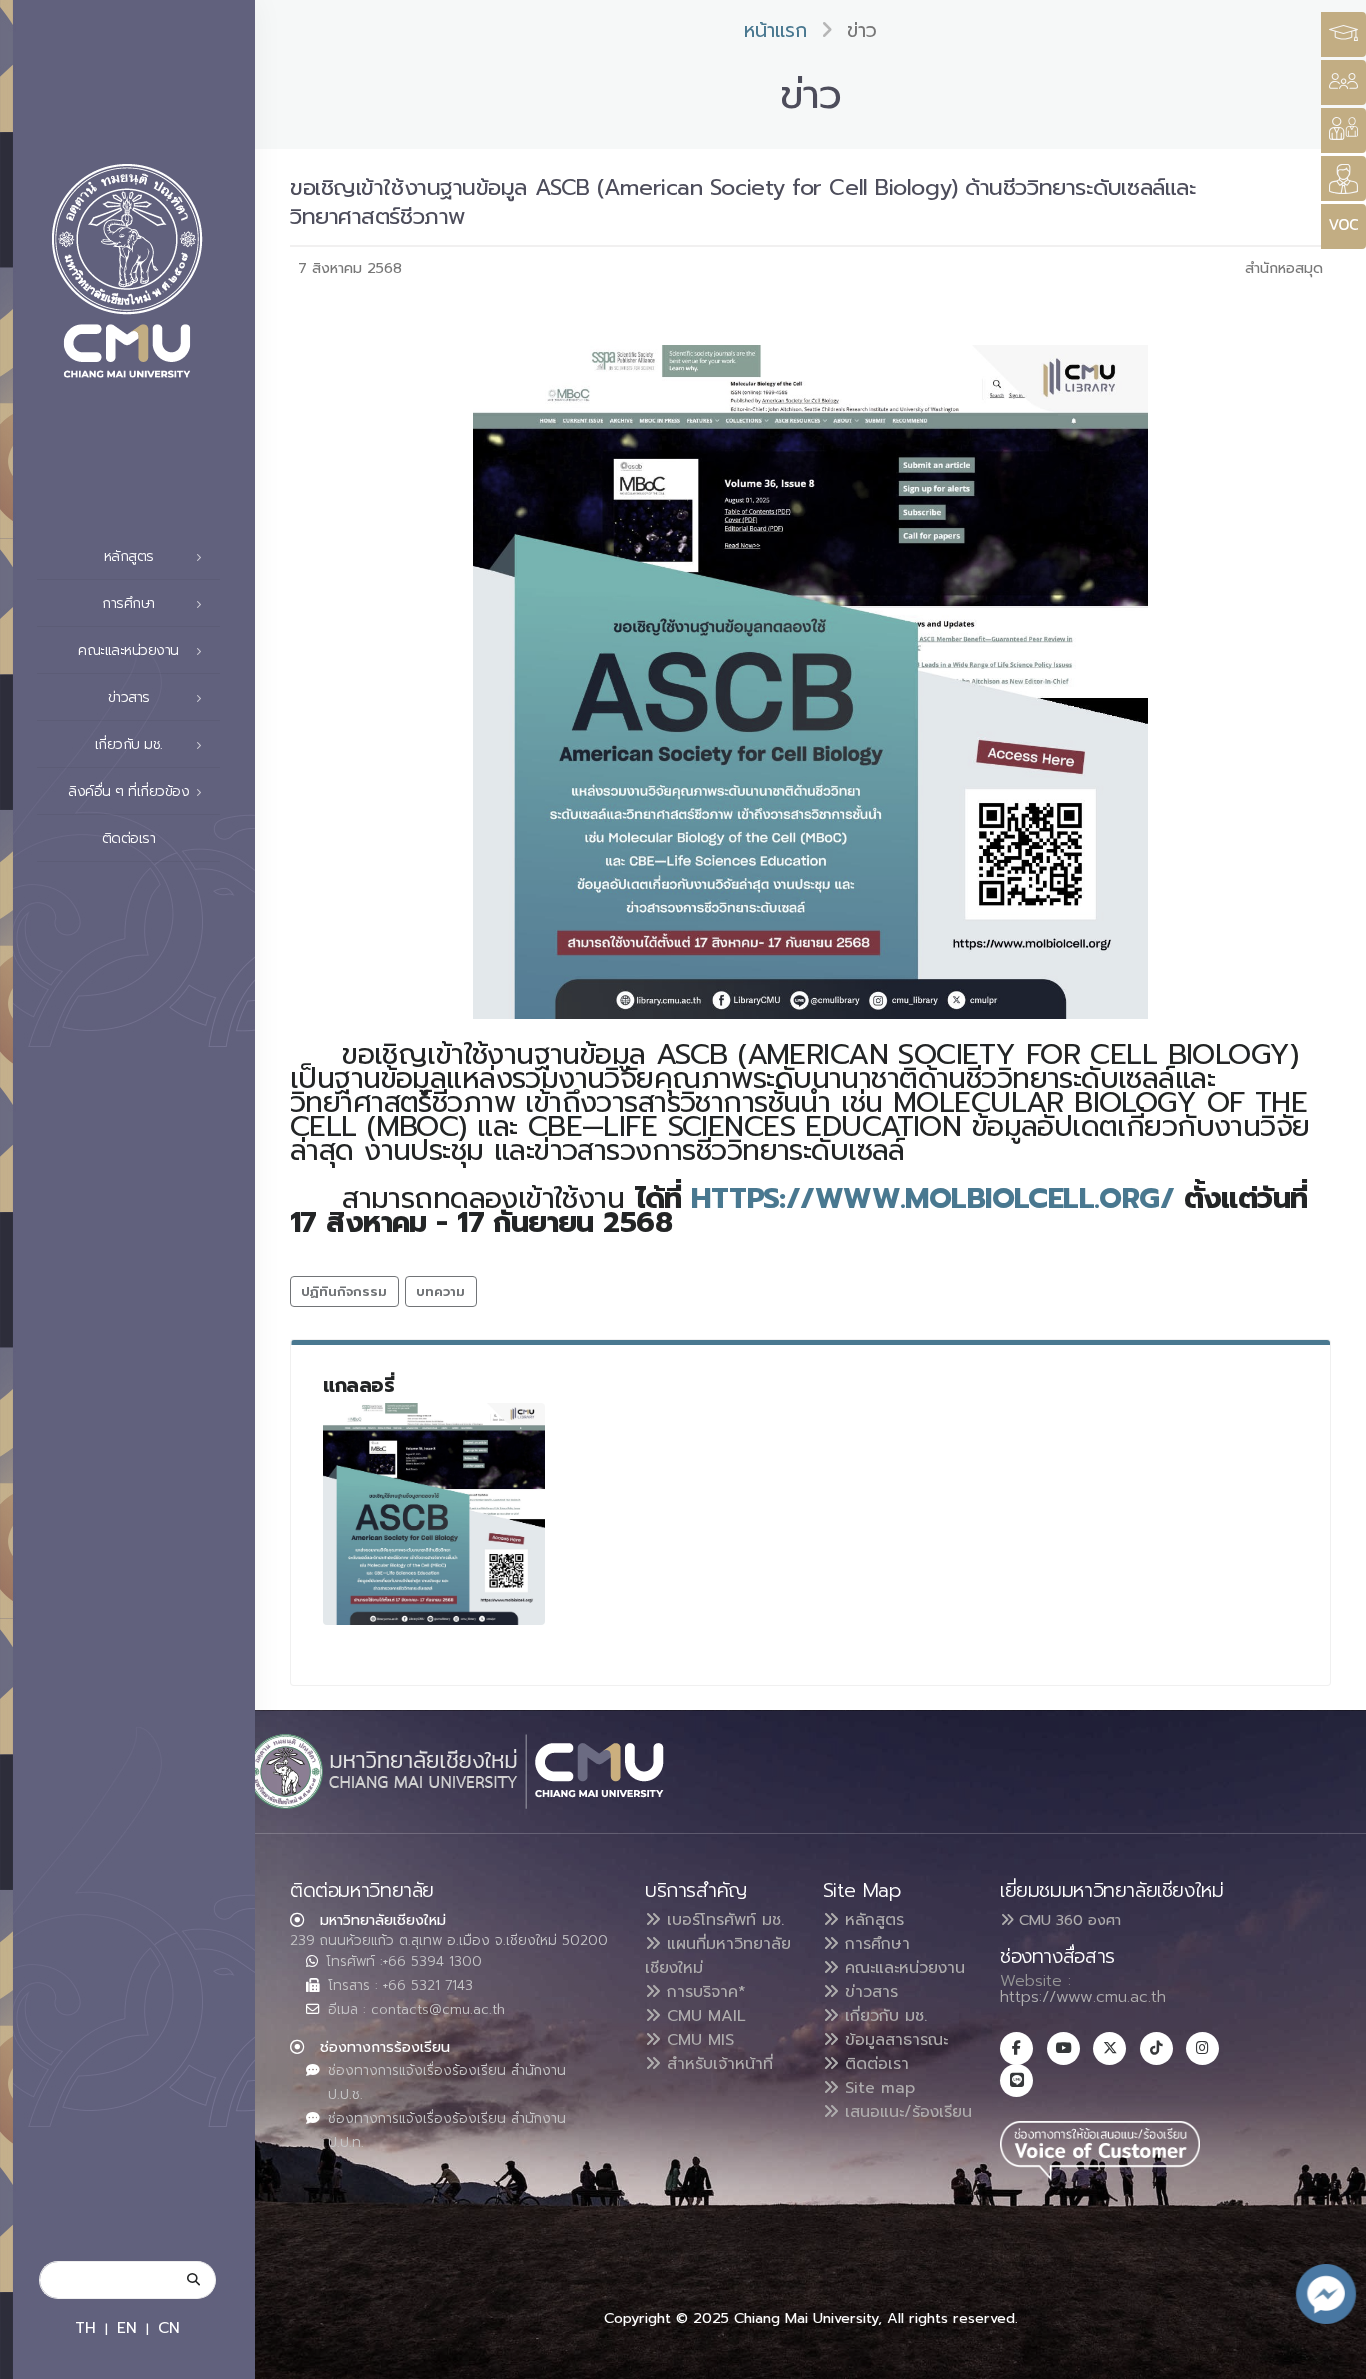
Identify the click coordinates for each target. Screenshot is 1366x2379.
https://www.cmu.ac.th (1083, 1997)
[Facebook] (1016, 2048)
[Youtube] (1063, 2048)
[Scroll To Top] (1331, 2356)
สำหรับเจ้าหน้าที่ (717, 2064)
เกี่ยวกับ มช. (883, 2016)
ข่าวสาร (868, 1992)
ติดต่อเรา (129, 838)
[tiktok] (1156, 2048)
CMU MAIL (703, 2016)
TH (85, 2327)
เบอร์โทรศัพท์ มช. (722, 1920)
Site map (877, 2088)
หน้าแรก (775, 30)
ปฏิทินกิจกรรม (344, 1291)
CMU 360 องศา (1067, 1920)
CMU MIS (697, 2040)
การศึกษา (874, 1944)
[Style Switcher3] (1343, 34)
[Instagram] (1202, 2048)
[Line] (1016, 2080)
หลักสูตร (871, 1920)
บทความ (440, 1291)
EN (127, 2327)
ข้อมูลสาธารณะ (893, 2040)
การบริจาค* (703, 1992)
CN (169, 2327)
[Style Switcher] (1343, 82)
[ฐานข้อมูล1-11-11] (434, 1513)
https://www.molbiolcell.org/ (932, 1198)
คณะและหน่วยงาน (902, 1968)
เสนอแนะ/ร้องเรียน (905, 2112)
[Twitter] (1109, 2048)
